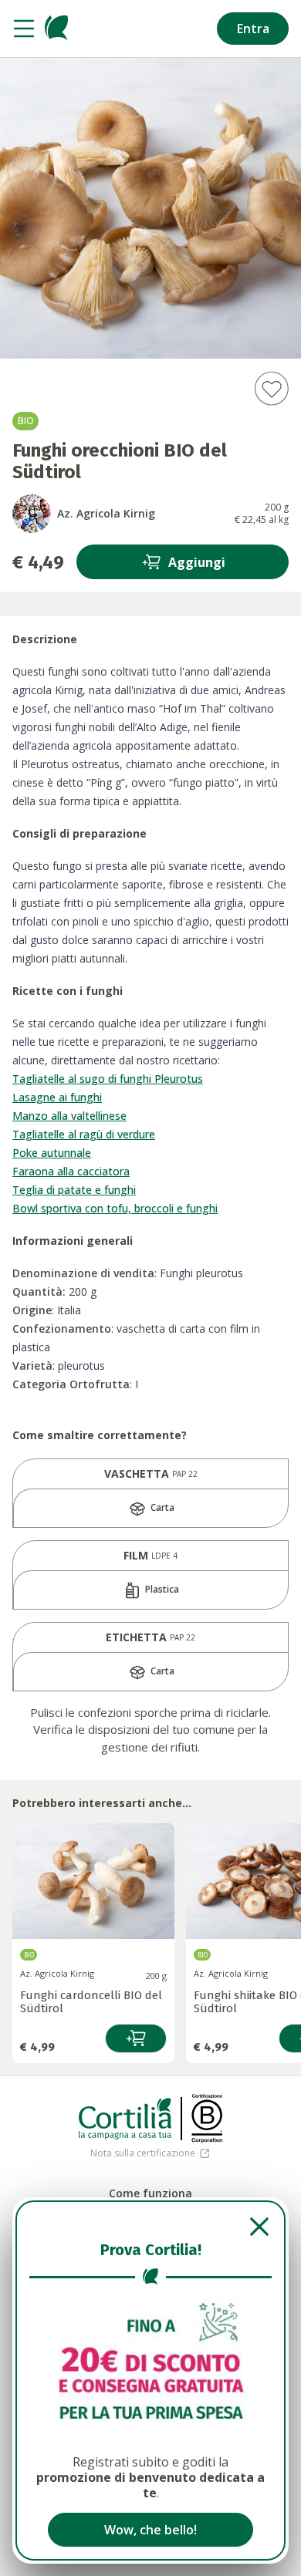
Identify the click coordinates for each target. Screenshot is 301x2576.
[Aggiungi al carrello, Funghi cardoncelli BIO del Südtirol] (136, 2038)
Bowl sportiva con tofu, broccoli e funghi (115, 1208)
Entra (253, 29)
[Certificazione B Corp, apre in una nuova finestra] (207, 2119)
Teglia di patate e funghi (74, 1190)
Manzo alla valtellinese (69, 1116)
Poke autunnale (52, 1153)
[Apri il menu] (24, 29)
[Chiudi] (150, 2227)
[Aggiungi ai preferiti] (271, 388)
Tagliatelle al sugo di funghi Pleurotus (108, 1079)
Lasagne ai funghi (57, 1097)
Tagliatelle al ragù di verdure (84, 1134)
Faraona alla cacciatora (71, 1171)
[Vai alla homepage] (56, 29)
